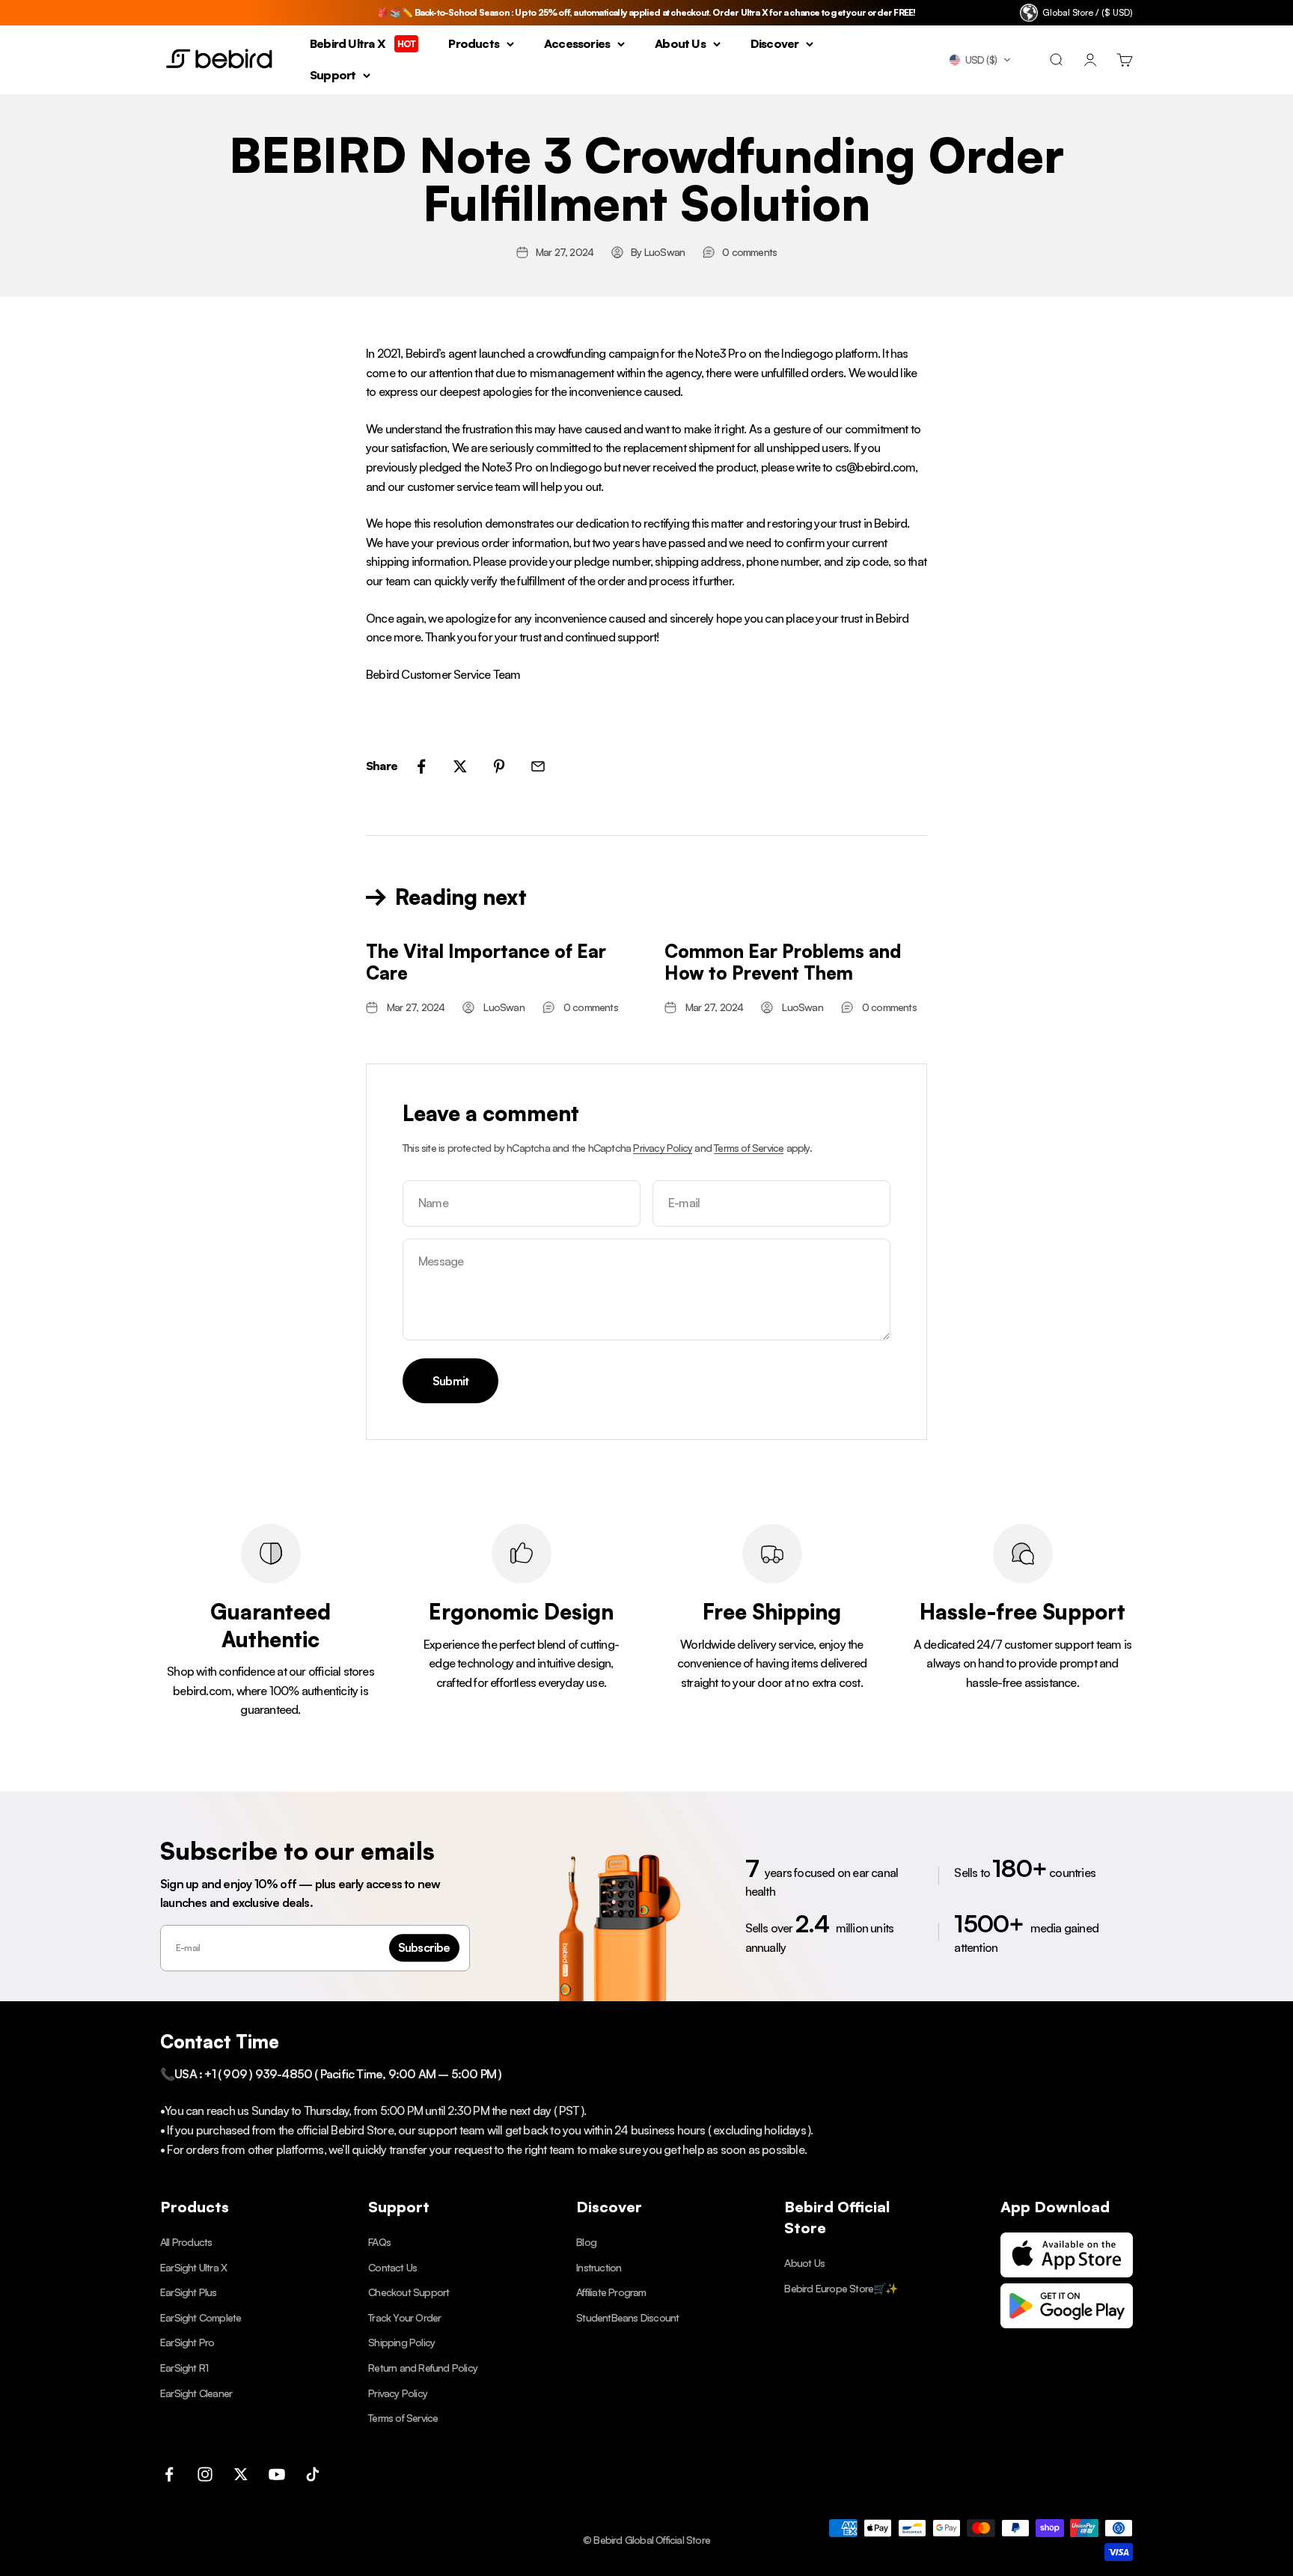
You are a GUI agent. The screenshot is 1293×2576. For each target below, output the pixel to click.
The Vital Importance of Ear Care (486, 962)
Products (474, 43)
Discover (775, 43)
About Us (680, 43)
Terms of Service (749, 1148)
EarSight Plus (189, 2292)
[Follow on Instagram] (205, 2474)
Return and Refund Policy (423, 2368)
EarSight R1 (184, 2368)
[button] (980, 60)
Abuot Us (804, 2263)
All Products (186, 2242)
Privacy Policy (663, 1148)
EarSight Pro (187, 2342)
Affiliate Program (611, 2292)
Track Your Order (404, 2317)
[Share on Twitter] (460, 766)
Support (333, 75)
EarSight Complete (201, 2317)
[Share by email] (538, 766)
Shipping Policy (401, 2342)
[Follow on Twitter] (241, 2474)
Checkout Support (409, 2292)
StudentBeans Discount (627, 2317)
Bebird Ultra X (363, 43)
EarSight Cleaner (196, 2393)
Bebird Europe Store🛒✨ (841, 2288)
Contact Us (392, 2267)
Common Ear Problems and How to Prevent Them (783, 962)
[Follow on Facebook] (169, 2474)
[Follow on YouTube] (277, 2474)
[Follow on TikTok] (313, 2474)
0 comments (749, 252)
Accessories (577, 43)
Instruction (599, 2267)
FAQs (379, 2242)
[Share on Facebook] (421, 766)
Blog (586, 2242)
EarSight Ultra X (193, 2267)
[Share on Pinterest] (499, 766)
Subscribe (424, 1947)
